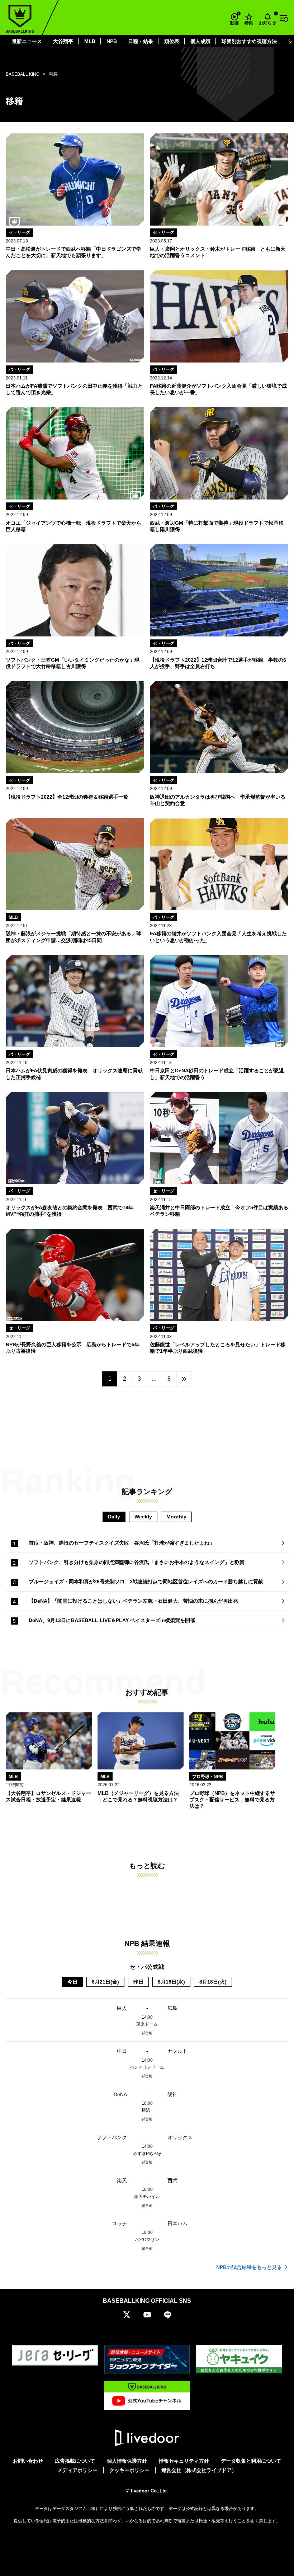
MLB (90, 41)
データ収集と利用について (251, 2461)
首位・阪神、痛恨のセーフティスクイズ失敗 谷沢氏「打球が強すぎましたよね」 (122, 1543)
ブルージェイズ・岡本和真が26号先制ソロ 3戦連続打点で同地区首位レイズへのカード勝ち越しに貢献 (146, 1582)
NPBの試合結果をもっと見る (249, 2267)
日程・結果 (141, 41)
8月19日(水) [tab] (171, 1982)
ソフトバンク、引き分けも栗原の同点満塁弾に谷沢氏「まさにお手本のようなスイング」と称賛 (137, 1562)
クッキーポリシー (129, 2470)
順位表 (172, 41)
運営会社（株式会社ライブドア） (199, 2470)
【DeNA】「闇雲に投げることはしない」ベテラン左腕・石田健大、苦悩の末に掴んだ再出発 (133, 1601)
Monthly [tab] (176, 1517)
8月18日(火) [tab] (213, 1982)
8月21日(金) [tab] (105, 1982)
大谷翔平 (63, 41)
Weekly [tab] (143, 1517)
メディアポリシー (77, 2470)
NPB (112, 41)
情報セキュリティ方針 (184, 2461)
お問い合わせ (28, 2461)
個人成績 (200, 41)
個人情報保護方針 (127, 2461)
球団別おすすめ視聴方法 (249, 41)
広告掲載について (75, 2461)
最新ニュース (27, 41)
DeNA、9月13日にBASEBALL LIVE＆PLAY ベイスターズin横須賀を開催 (112, 1620)
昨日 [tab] (138, 1982)
